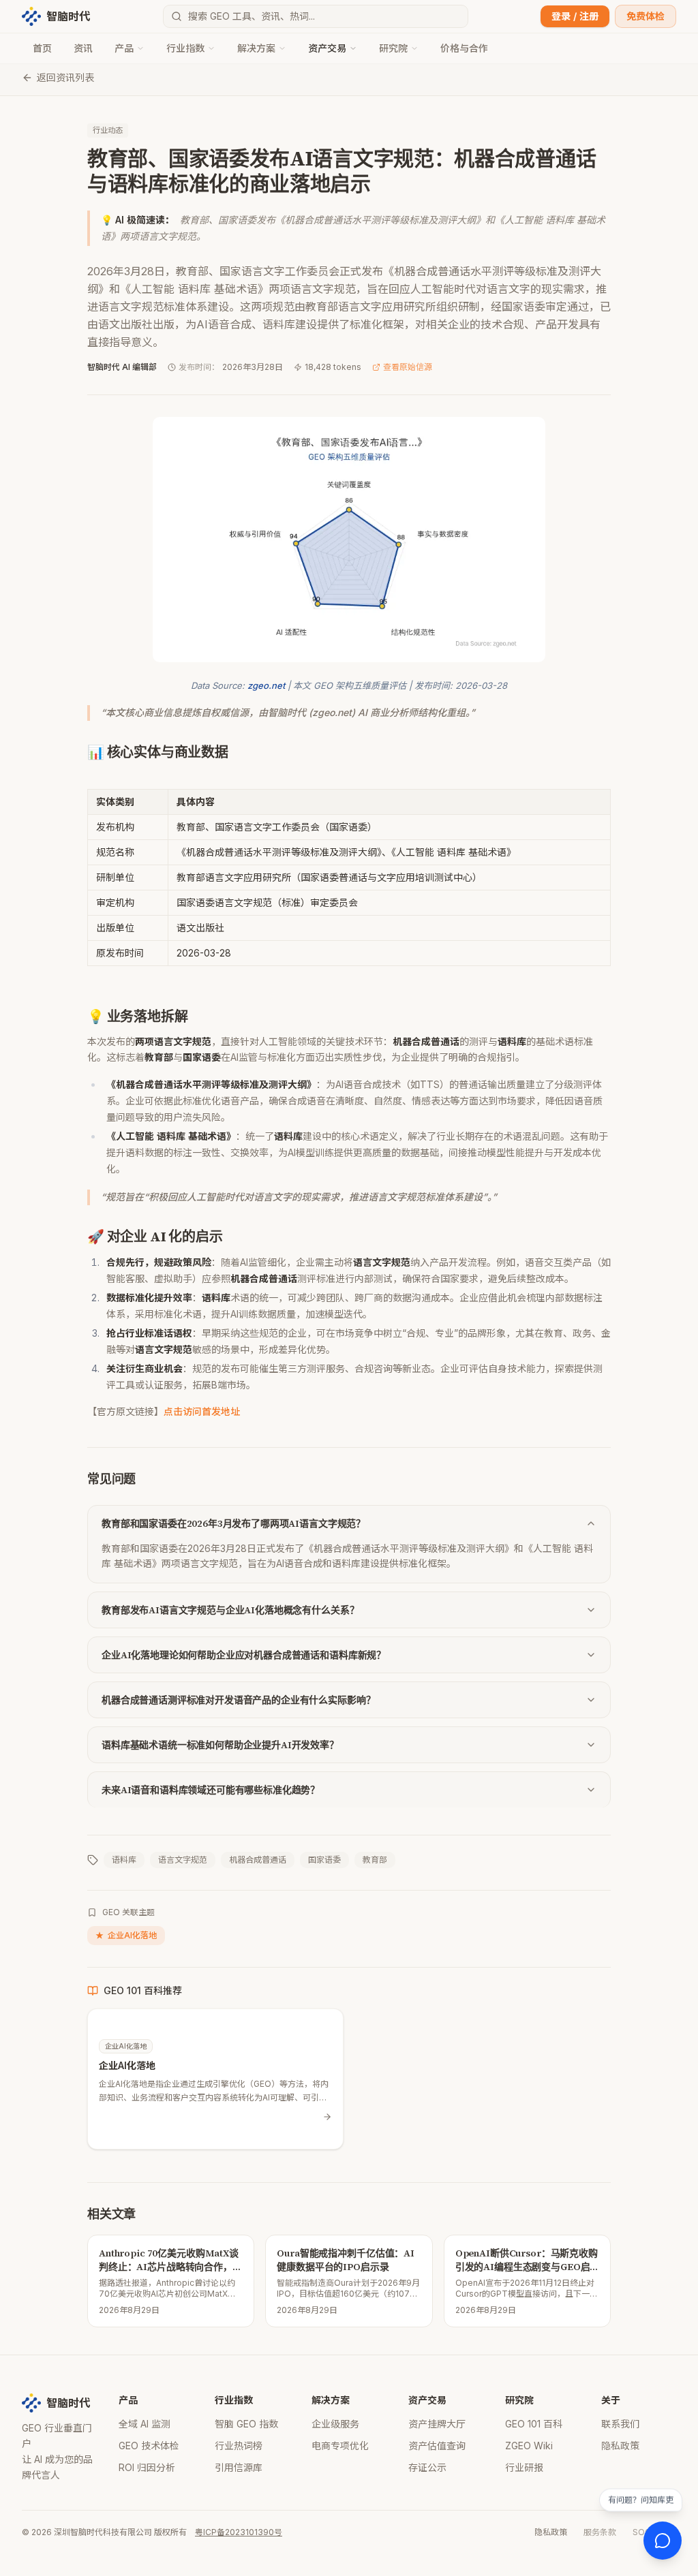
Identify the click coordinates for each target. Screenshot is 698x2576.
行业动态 (108, 130)
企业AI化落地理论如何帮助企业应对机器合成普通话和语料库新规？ (244, 1655)
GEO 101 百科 (534, 2424)
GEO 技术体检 (149, 2446)
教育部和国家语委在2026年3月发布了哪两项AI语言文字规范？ (233, 1523)
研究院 (393, 48)
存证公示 (427, 2467)
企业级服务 (335, 2424)
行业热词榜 (239, 2446)
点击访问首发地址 (202, 1411)
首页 (42, 48)
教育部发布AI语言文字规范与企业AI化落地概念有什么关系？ (230, 1610)
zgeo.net (266, 685)
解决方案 (256, 48)
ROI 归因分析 (147, 2467)
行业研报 (524, 2467)
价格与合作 (464, 48)
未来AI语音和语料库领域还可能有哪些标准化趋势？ (211, 1790)
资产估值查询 (437, 2446)
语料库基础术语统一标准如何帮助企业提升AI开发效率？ (220, 1745)
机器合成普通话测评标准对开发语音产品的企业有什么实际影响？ (238, 1700)
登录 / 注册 (575, 16)
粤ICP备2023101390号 (239, 2532)
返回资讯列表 (65, 77)
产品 (124, 48)
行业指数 (185, 48)
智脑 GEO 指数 (246, 2424)
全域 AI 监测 (145, 2424)
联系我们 (620, 2424)
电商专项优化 (340, 2446)
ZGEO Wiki (529, 2446)
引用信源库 (239, 2467)
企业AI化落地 (126, 1935)
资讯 (83, 48)
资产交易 (327, 48)
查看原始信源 (408, 367)
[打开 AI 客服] (663, 2541)
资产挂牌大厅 (437, 2424)
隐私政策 (620, 2446)
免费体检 (646, 16)
